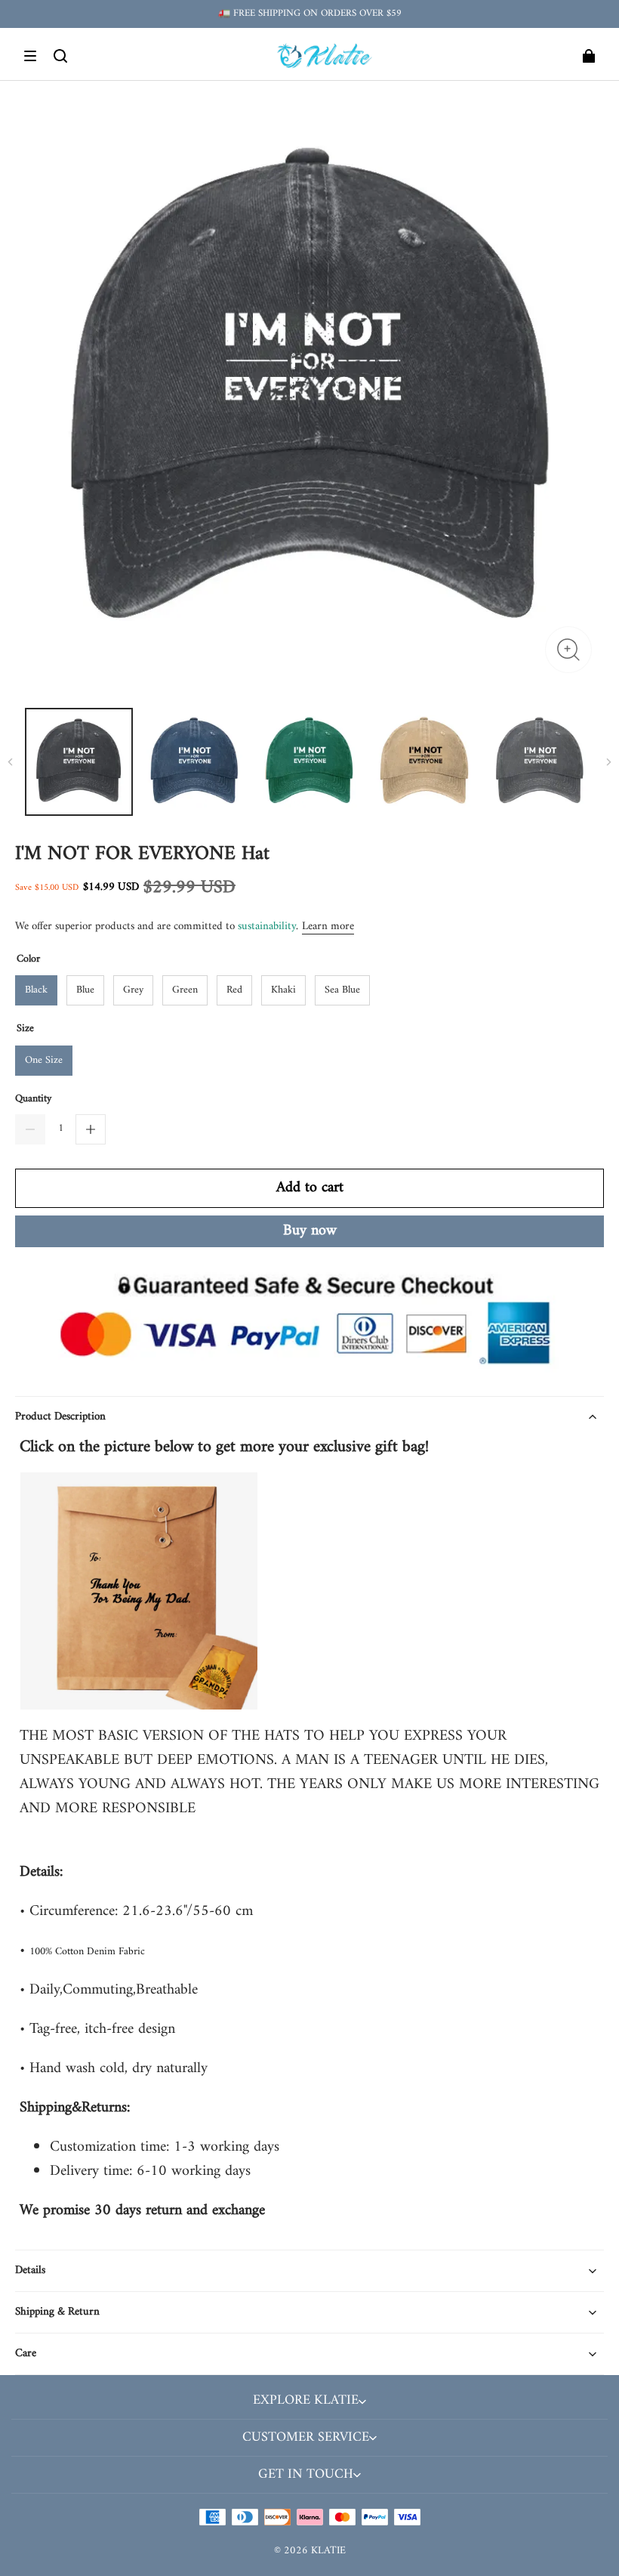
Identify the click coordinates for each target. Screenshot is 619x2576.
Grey (133, 990)
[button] (30, 56)
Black (36, 990)
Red (234, 990)
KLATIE (328, 2551)
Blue (85, 990)
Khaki (283, 990)
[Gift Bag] (139, 1697)
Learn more (328, 927)
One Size (44, 1060)
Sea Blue (342, 990)
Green (185, 990)
